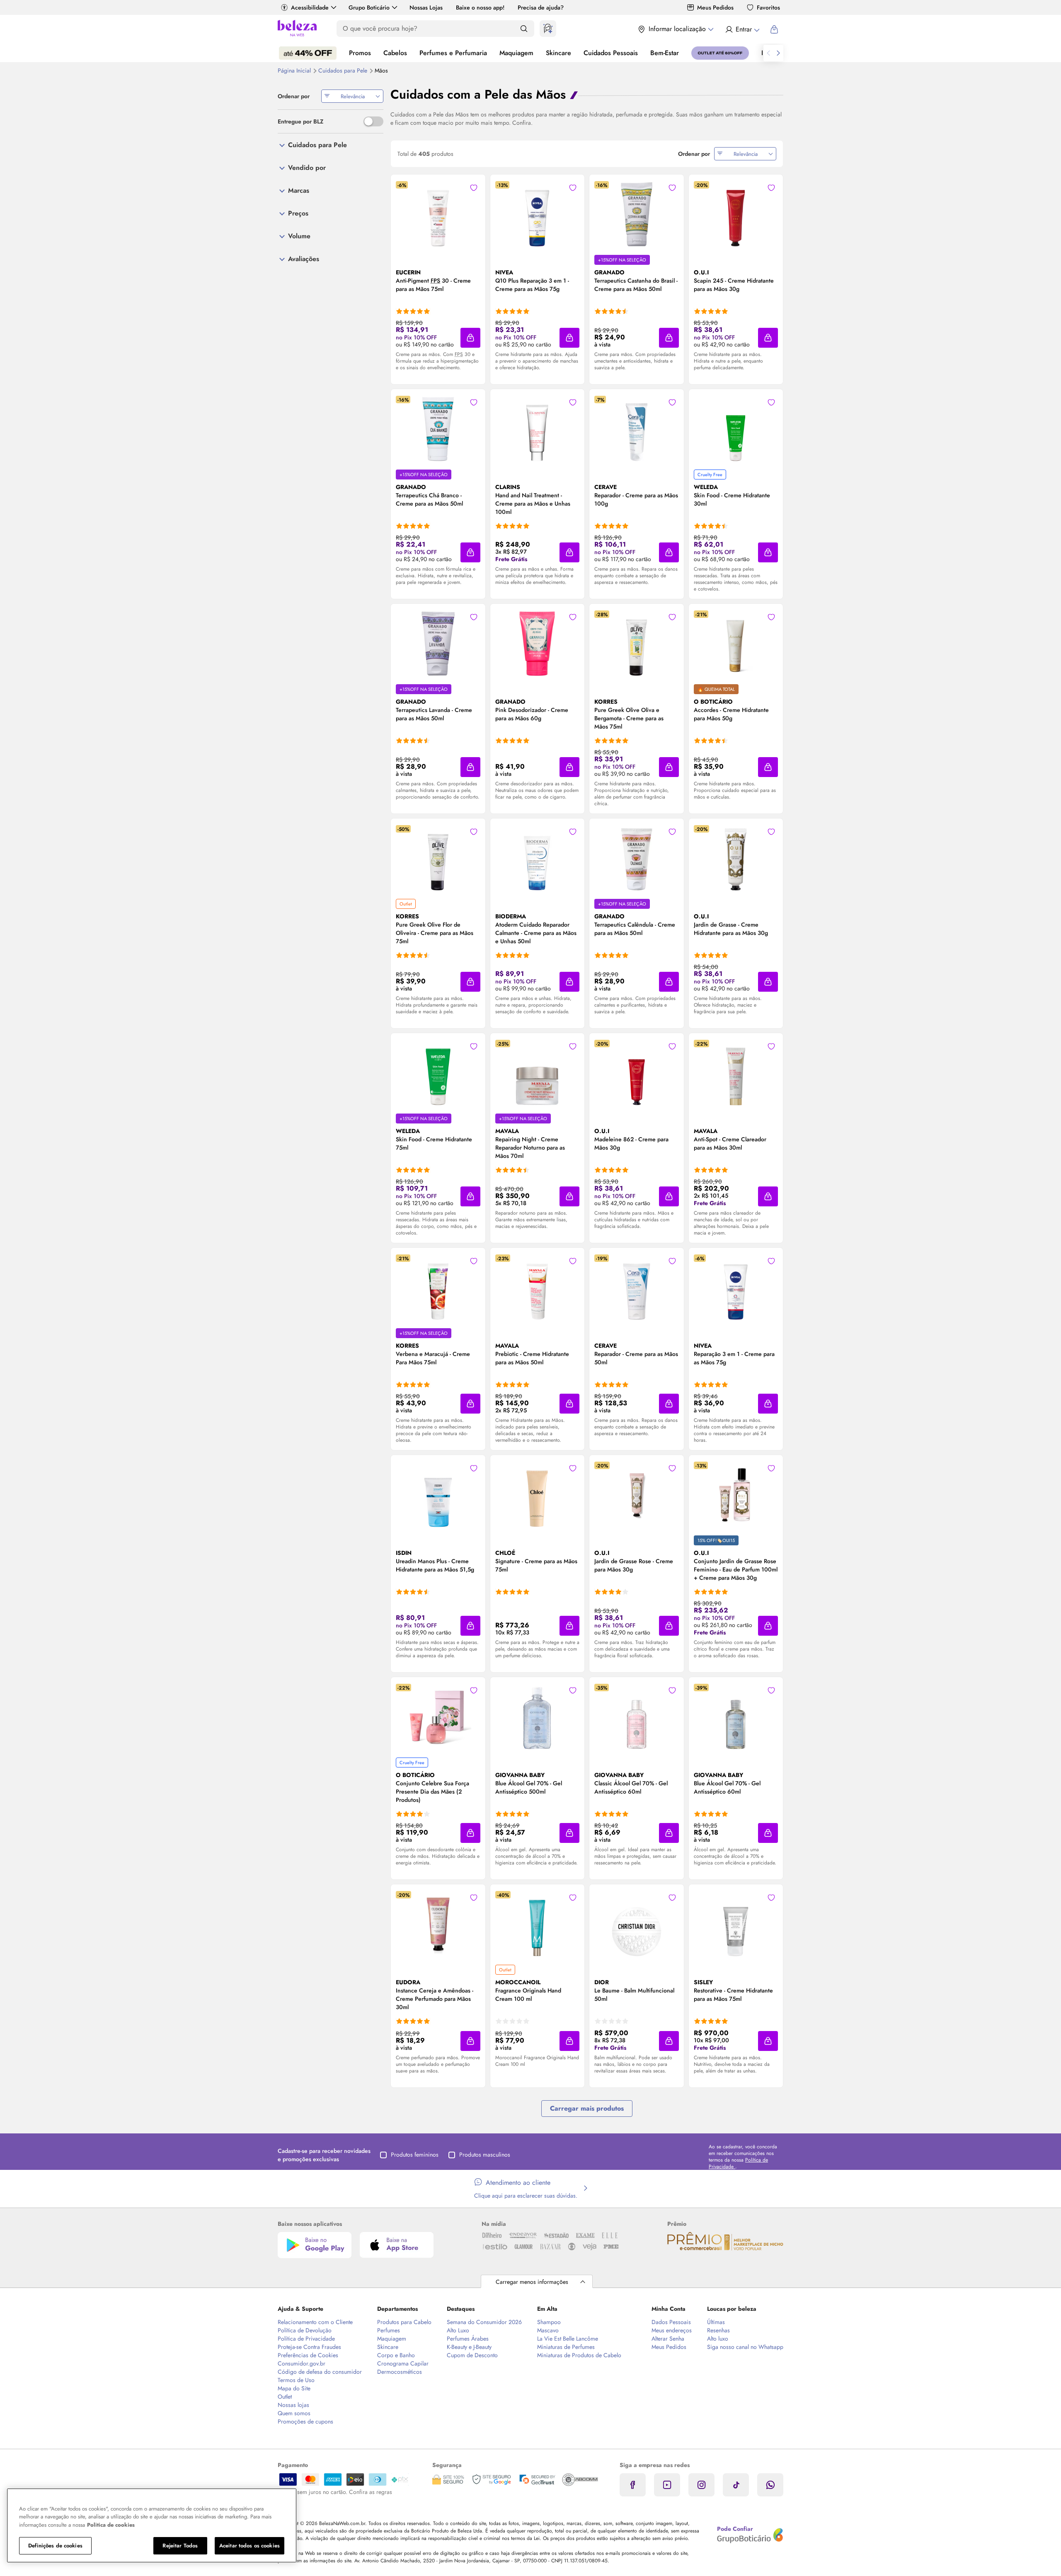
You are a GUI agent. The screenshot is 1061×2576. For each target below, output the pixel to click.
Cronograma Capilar (403, 2363)
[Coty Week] (308, 53)
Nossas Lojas (426, 7)
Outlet (285, 2397)
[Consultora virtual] (548, 29)
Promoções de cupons (305, 2421)
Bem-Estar (665, 53)
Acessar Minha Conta (742, 29)
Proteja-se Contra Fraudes (309, 2347)
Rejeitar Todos (180, 2546)
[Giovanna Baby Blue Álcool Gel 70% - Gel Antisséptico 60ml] (736, 1717)
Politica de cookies (111, 2525)
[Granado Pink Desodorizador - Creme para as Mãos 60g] (537, 644)
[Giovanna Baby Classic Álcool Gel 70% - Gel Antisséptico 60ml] (637, 1717)
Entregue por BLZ (300, 121)
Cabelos (395, 53)
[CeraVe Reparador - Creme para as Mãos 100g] (637, 429)
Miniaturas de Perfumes (566, 2347)
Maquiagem (516, 53)
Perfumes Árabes (468, 2339)
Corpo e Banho (396, 2355)
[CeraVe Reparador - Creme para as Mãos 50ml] (637, 1288)
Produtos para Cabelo (404, 2322)
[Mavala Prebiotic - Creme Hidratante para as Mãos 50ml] (537, 1288)
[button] (470, 338)
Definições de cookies (55, 2546)
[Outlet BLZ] (720, 53)
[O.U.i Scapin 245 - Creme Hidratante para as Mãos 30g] (736, 214)
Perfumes (389, 2330)
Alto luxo (718, 2339)
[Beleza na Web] (297, 29)
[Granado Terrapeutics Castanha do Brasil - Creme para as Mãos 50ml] (637, 214)
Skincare (558, 53)
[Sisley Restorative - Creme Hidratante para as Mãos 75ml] (736, 1924)
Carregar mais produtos (587, 2108)
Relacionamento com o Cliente (315, 2322)
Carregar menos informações (532, 2282)
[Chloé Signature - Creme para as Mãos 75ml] (537, 1495)
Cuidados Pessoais (611, 53)
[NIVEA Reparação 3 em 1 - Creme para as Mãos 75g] (736, 1288)
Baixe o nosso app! (480, 7)
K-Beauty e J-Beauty (469, 2347)
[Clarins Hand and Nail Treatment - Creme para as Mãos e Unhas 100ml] (537, 429)
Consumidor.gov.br (302, 2363)
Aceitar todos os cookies (250, 2546)
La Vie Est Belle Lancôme (568, 2339)
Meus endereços (672, 2330)
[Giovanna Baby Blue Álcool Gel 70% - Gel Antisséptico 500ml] (537, 1717)
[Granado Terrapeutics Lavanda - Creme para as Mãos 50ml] (438, 644)
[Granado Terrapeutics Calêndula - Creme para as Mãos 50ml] (637, 858)
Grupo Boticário (369, 7)
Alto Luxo (458, 2330)
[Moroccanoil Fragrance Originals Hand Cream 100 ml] (537, 1924)
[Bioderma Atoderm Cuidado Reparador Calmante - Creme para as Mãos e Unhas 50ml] (537, 858)
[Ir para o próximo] (778, 53)
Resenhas (718, 2330)
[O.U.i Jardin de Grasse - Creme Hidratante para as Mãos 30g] (736, 858)
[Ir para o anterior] (768, 53)
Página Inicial (295, 70)
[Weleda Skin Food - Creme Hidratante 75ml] (438, 1073)
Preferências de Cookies (308, 2355)
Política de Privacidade (306, 2339)
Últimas (716, 2322)
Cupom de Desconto (472, 2355)
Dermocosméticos (400, 2372)
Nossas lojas (293, 2405)
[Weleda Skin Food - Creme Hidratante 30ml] (736, 429)
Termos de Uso (296, 2380)
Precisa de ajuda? (541, 7)
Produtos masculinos (485, 2155)
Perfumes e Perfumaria (453, 53)
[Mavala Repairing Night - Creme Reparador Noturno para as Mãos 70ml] (537, 1073)
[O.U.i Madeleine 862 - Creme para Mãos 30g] (637, 1073)
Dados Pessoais (671, 2322)
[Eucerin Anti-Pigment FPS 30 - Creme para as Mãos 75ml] (438, 214)
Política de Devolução (305, 2330)
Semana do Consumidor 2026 (484, 2322)
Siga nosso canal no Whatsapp (745, 2347)
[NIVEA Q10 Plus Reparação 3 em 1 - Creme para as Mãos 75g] (537, 214)
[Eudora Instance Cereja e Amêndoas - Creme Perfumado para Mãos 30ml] (438, 1924)
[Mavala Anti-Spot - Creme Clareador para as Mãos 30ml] (736, 1073)
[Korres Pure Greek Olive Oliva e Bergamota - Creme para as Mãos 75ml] (637, 644)
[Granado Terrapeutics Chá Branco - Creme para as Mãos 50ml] (438, 429)
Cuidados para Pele (344, 70)
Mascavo (548, 2330)
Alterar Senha (668, 2339)
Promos (360, 53)
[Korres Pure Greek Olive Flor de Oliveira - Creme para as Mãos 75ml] (438, 858)
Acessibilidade (310, 7)
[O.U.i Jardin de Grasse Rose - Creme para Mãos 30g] (637, 1495)
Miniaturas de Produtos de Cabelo (579, 2355)
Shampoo (549, 2322)
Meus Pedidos (715, 7)
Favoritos (768, 7)
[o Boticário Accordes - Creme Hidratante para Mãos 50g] (736, 644)
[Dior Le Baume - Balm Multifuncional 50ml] (637, 1924)
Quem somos (294, 2413)
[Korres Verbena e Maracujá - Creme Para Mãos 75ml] (438, 1288)
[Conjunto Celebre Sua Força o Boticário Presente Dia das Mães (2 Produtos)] (438, 1717)
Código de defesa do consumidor (320, 2372)
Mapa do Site (294, 2388)
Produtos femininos (415, 2155)
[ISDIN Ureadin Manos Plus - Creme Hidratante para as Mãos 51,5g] (438, 1495)
